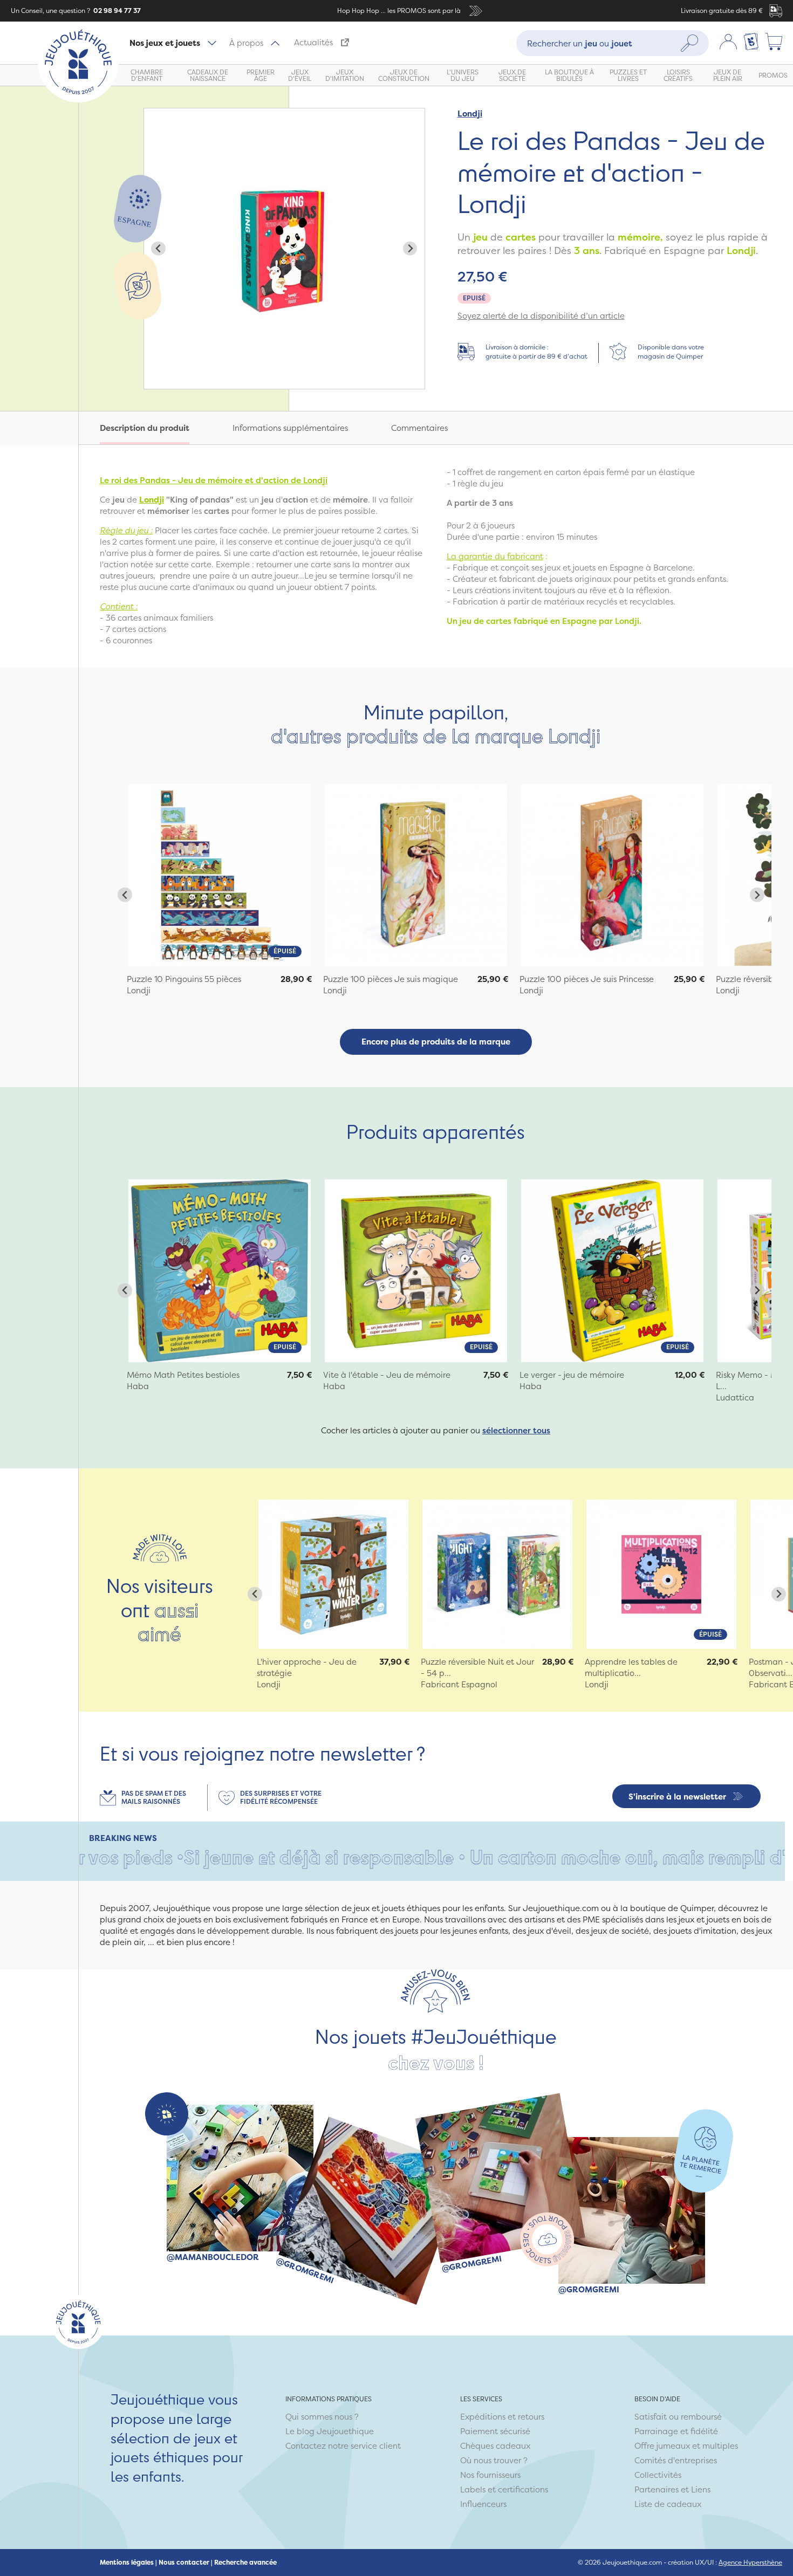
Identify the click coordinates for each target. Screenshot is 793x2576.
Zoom (155, 114)
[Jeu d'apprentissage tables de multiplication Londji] (661, 1575)
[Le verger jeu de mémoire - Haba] (612, 1270)
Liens (701, 2489)
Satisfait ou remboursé (678, 2417)
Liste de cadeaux (668, 2504)
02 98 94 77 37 (116, 11)
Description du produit (145, 428)
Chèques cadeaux (495, 2446)
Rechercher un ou (580, 43)
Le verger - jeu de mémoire (572, 1375)
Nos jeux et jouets (165, 43)
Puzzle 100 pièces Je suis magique (391, 979)
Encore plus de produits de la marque (436, 1042)
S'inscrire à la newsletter (677, 1797)
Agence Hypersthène (750, 2562)
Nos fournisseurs (490, 2475)
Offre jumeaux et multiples (686, 2446)
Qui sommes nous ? (322, 2417)
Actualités (313, 42)
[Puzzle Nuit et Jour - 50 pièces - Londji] (497, 1575)
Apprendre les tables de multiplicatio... (631, 1667)
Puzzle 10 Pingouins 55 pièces (184, 979)
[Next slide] (410, 248)
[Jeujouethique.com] (78, 99)
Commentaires (419, 428)
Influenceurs (483, 2504)
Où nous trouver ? (494, 2460)
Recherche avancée (245, 2563)
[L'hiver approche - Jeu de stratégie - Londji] (333, 1575)
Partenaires (657, 2489)
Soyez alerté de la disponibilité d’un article (541, 316)
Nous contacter (184, 2563)
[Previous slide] (158, 248)
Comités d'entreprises (676, 2460)
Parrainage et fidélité (676, 2431)
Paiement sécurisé (495, 2431)
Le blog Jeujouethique (330, 2431)
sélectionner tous (516, 1430)
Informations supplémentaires (290, 428)
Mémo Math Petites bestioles (183, 1375)
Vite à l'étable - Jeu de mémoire (387, 1375)
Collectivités (658, 2475)
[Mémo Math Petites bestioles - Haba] (220, 1270)
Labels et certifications (504, 2489)
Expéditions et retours (502, 2417)
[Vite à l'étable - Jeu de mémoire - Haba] (416, 1270)
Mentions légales (127, 2563)
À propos (246, 43)
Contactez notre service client (343, 2446)
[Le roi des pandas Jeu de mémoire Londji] (220, 875)
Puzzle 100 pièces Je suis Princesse (587, 979)
